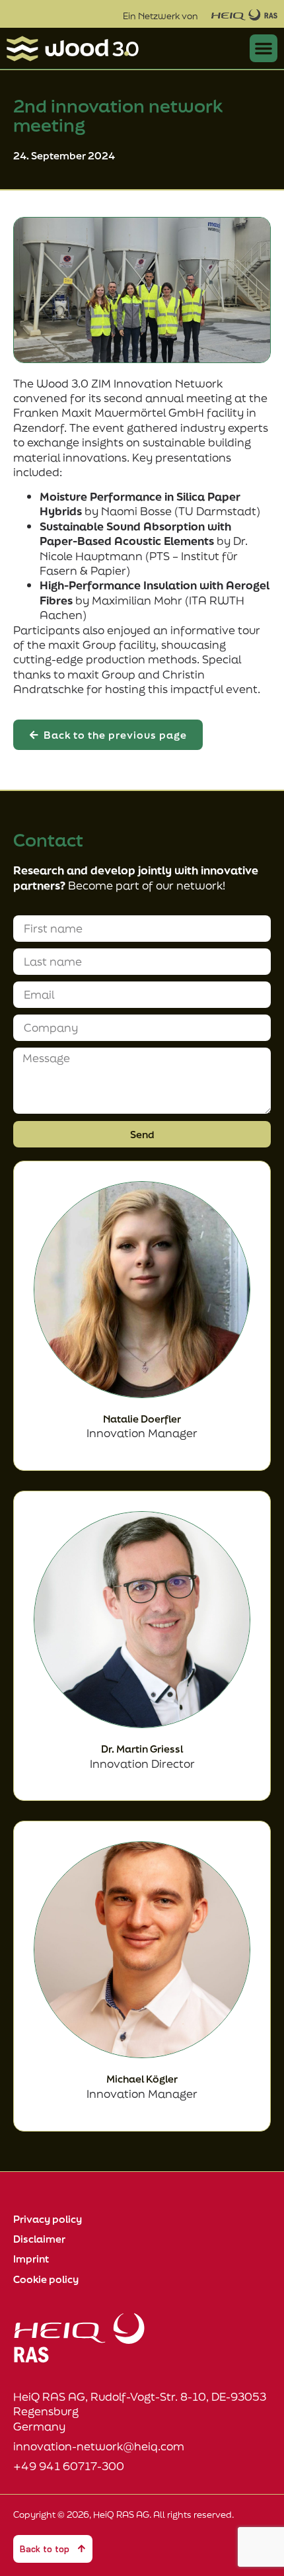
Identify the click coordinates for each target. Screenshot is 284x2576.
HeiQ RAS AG (121, 2514)
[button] (264, 48)
